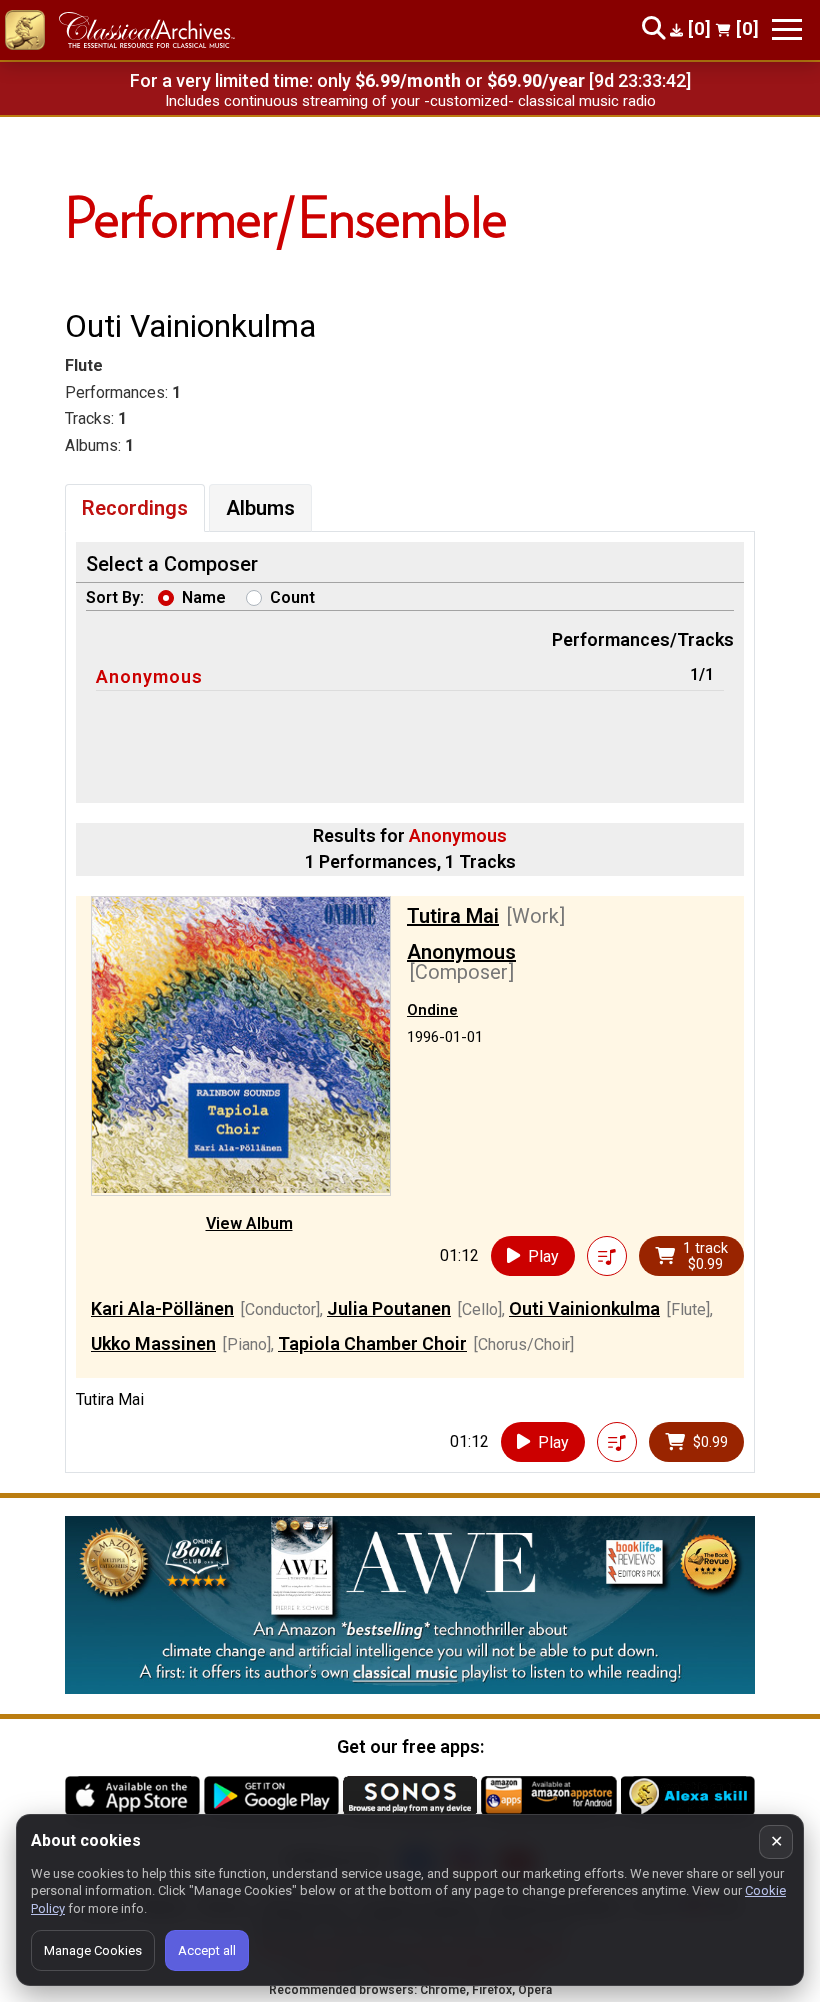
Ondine (432, 1010)
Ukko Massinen (153, 1343)
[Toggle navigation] (787, 29)
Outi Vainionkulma (584, 1308)
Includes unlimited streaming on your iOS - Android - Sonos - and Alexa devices (410, 101)
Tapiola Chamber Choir (372, 1343)
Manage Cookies (93, 1950)
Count (292, 597)
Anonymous (149, 676)
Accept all (207, 1950)
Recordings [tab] (135, 508)
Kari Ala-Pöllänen (162, 1308)
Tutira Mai (453, 916)
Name (204, 597)
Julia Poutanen (389, 1308)
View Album (249, 1223)
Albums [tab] (260, 508)
